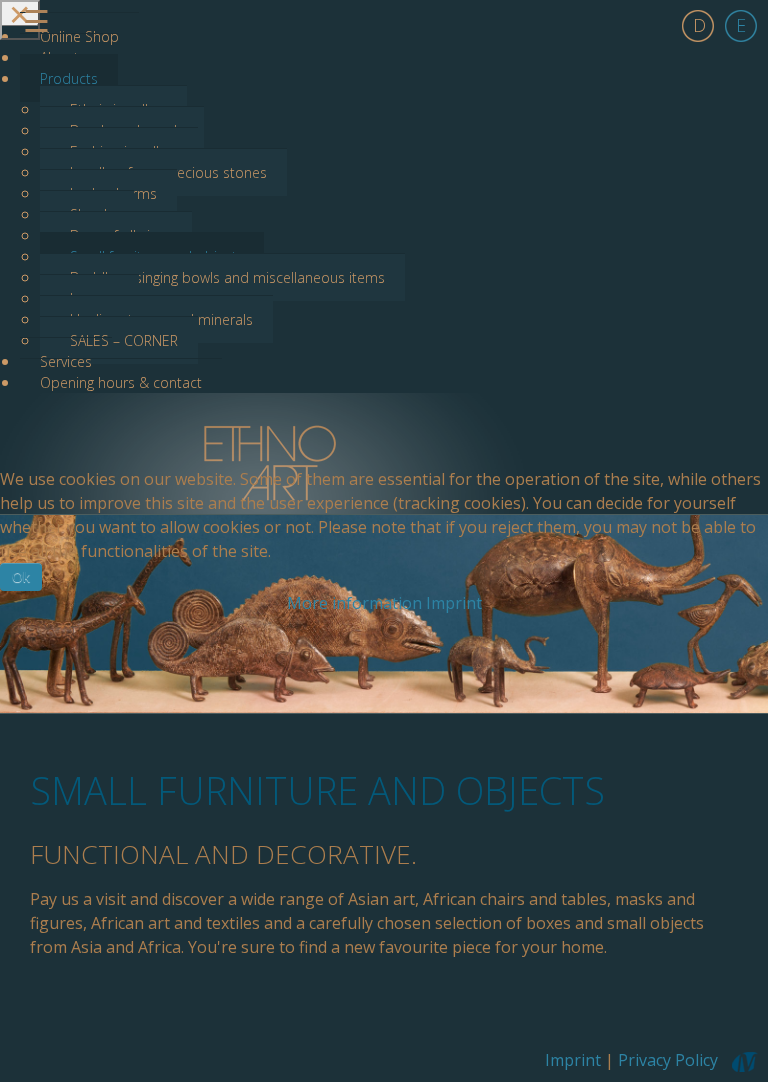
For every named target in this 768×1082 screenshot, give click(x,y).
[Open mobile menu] (20, 20)
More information (354, 603)
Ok (21, 576)
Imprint (454, 603)
